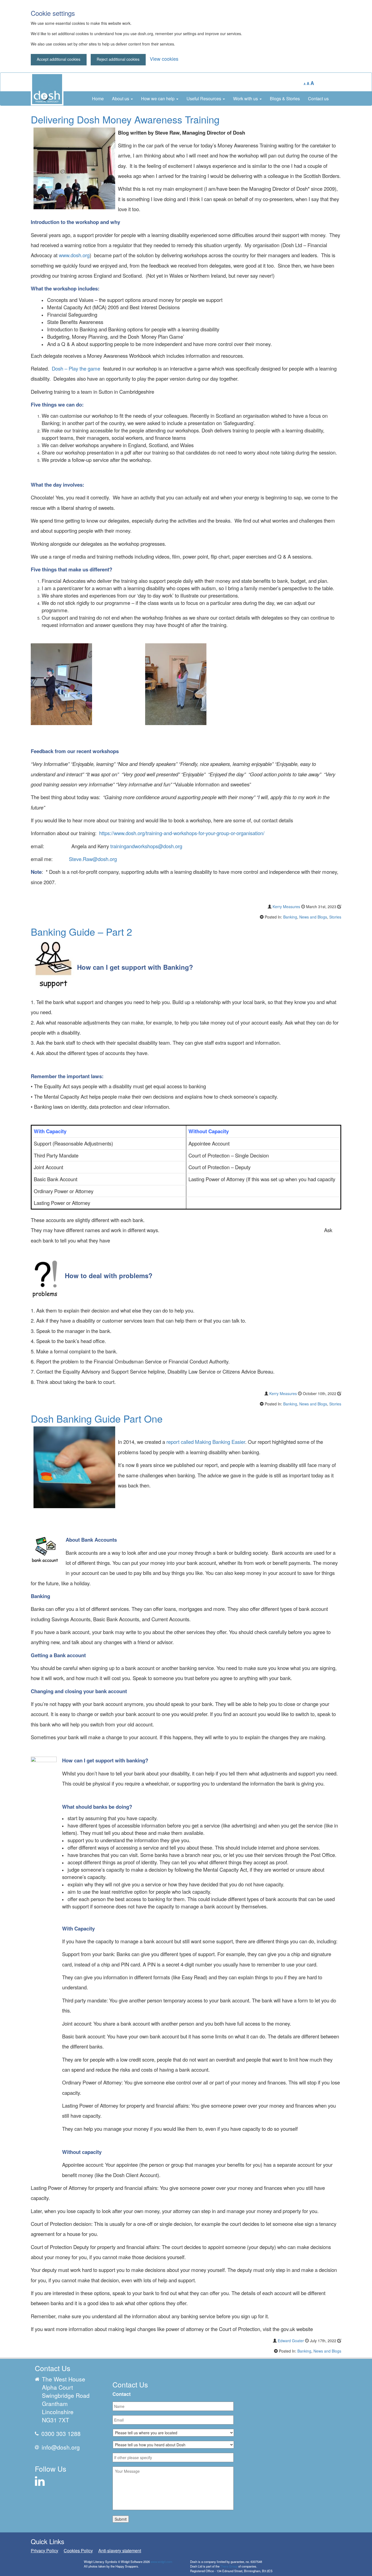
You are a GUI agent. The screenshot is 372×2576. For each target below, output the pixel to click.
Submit (121, 2519)
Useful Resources (204, 99)
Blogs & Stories (285, 99)
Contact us (318, 99)
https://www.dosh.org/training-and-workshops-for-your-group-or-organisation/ (182, 833)
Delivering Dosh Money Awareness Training (125, 119)
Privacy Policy (45, 2551)
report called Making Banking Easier (206, 1442)
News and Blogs (313, 917)
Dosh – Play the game (76, 368)
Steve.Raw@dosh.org (93, 859)
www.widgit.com (161, 2562)
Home (98, 99)
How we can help (158, 99)
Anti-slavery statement (120, 2551)
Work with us (246, 99)
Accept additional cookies (59, 59)
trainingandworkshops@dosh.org (146, 846)
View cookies (164, 59)
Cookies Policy (78, 2551)
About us (121, 99)
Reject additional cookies (118, 59)
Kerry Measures (286, 907)
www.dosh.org (74, 255)
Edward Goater (291, 2341)
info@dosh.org (61, 2447)
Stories (335, 917)
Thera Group (229, 2566)
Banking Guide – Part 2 (81, 931)
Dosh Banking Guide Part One (97, 1418)
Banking (290, 917)
